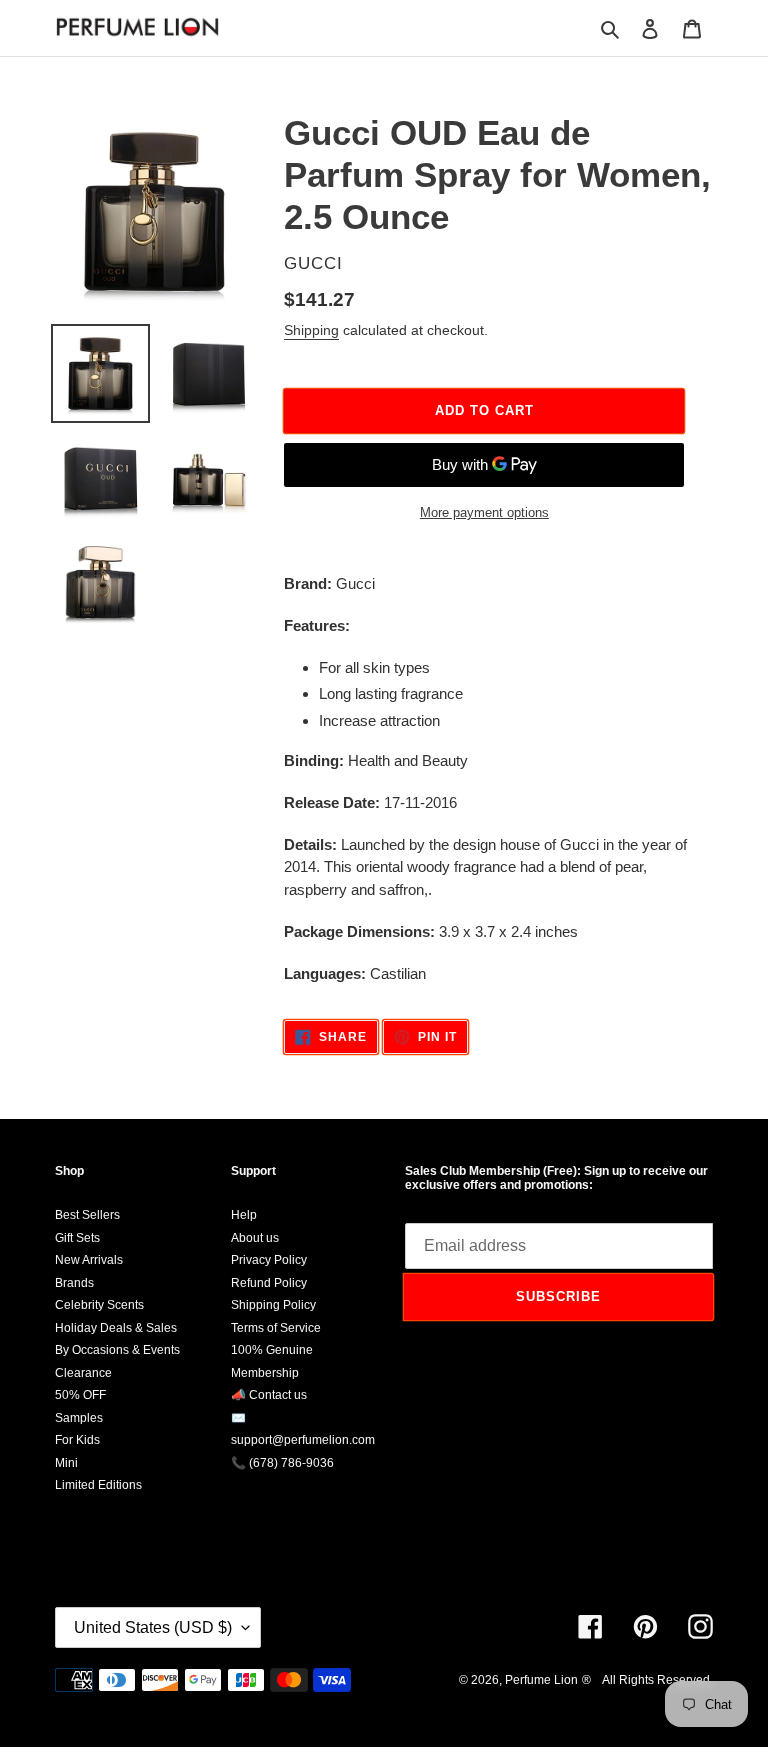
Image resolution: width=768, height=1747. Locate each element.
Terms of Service (276, 1328)
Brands (74, 1283)
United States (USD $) (153, 1627)
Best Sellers (87, 1215)
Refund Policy (269, 1283)
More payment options (484, 512)
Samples (79, 1418)
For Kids (77, 1440)
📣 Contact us (269, 1395)
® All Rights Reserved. (647, 1680)
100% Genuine (272, 1350)
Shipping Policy (273, 1305)
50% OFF (80, 1395)
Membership (265, 1373)
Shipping (311, 330)
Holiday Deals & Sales (116, 1328)
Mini (66, 1463)
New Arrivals (89, 1260)
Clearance (83, 1373)
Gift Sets (77, 1238)
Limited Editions (98, 1485)
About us (255, 1238)
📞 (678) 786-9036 (282, 1463)
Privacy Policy (269, 1260)
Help (244, 1215)
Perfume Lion (541, 1680)
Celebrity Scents (99, 1305)
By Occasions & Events (117, 1350)
